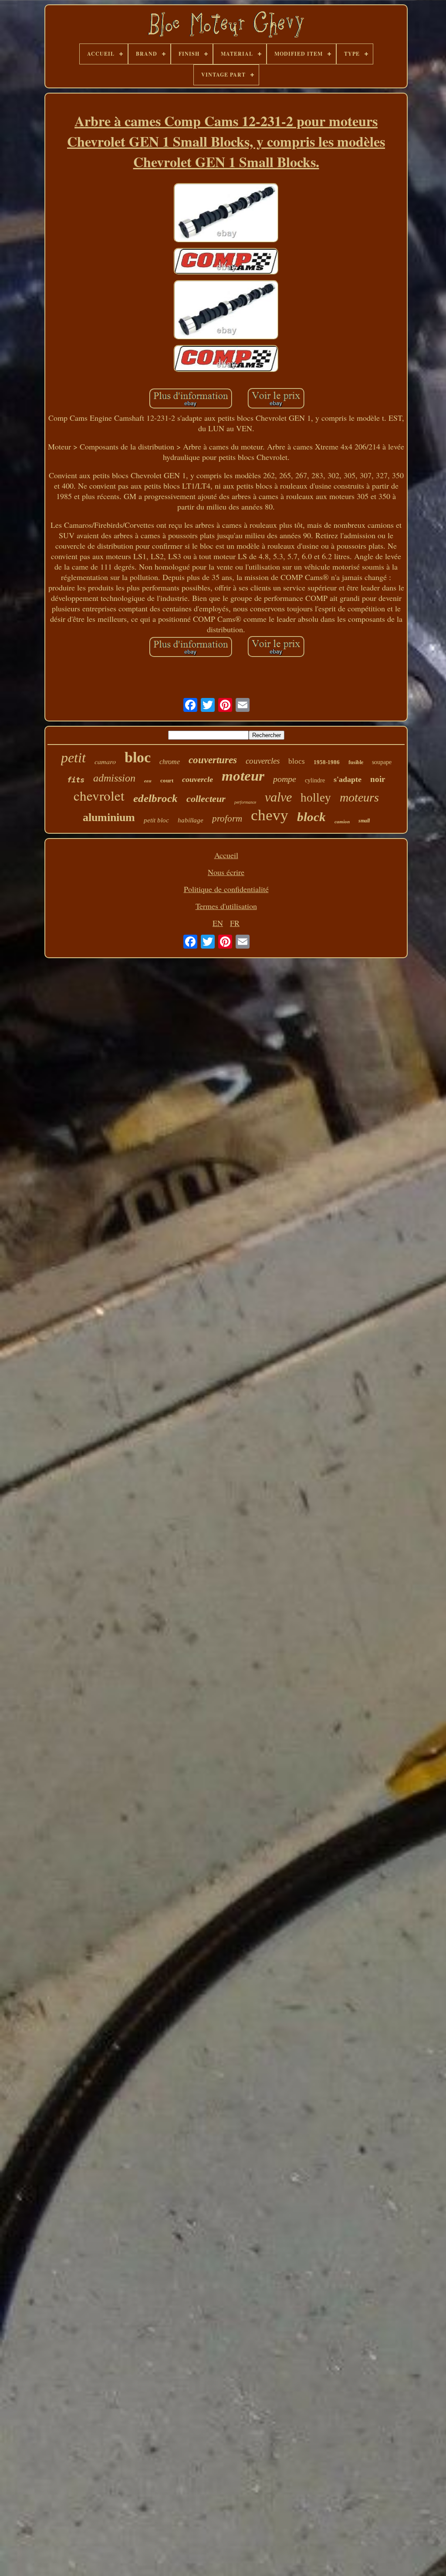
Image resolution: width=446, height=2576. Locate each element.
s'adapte (348, 779)
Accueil (226, 855)
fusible (356, 762)
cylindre (315, 780)
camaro (105, 761)
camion (342, 822)
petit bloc (156, 820)
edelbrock (155, 798)
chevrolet (99, 795)
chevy (270, 815)
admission (114, 778)
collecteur (206, 799)
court (167, 780)
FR (235, 923)
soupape (382, 762)
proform (227, 818)
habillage (191, 820)
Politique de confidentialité (226, 889)
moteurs (359, 797)
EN (218, 923)
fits (76, 780)
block (311, 817)
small (364, 821)
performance (245, 802)
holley (316, 798)
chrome (170, 762)
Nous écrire (226, 872)
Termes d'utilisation (226, 906)
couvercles (263, 761)
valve (278, 797)
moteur (243, 776)
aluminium (109, 817)
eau (148, 781)
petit (73, 758)
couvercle (198, 779)
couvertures (213, 760)
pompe (285, 779)
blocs (297, 761)
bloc (138, 757)
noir (378, 779)
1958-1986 (327, 762)
